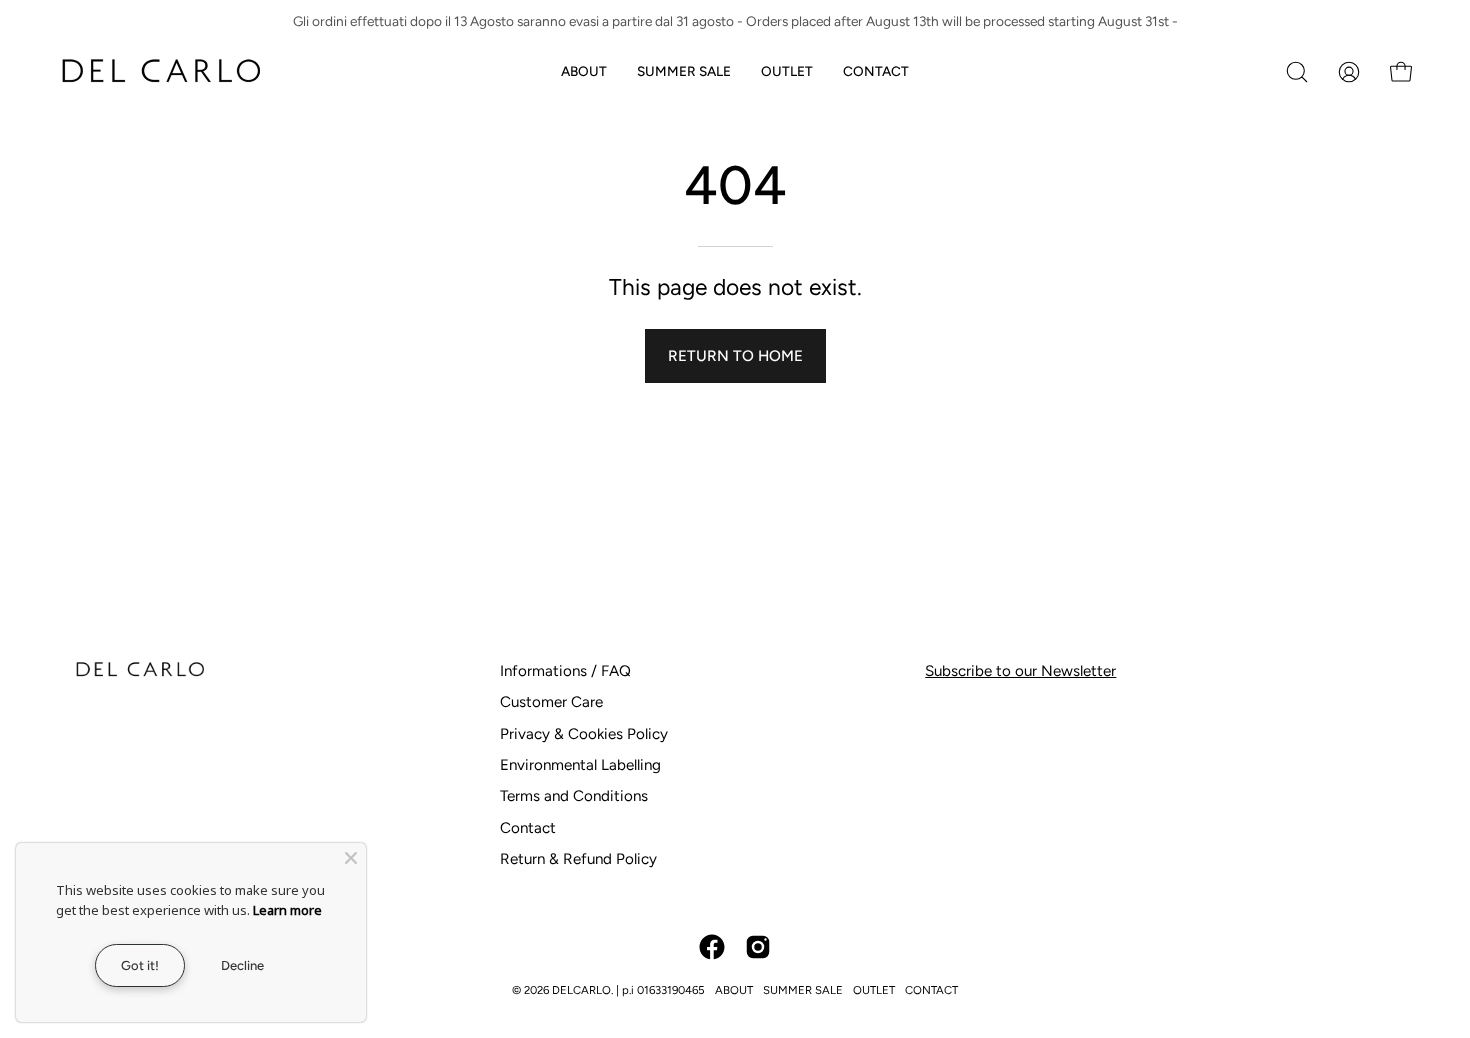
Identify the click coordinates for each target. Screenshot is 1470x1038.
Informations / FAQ (565, 671)
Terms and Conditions (574, 796)
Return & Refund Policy (578, 859)
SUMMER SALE (803, 990)
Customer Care (551, 702)
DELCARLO (581, 990)
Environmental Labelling (580, 765)
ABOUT (734, 990)
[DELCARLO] (160, 71)
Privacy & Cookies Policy (584, 734)
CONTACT (931, 990)
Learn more (287, 910)
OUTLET (874, 990)
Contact (528, 828)
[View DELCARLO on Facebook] (712, 947)
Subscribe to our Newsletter (1020, 671)
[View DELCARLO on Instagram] (758, 947)
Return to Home (735, 356)
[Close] (351, 858)
